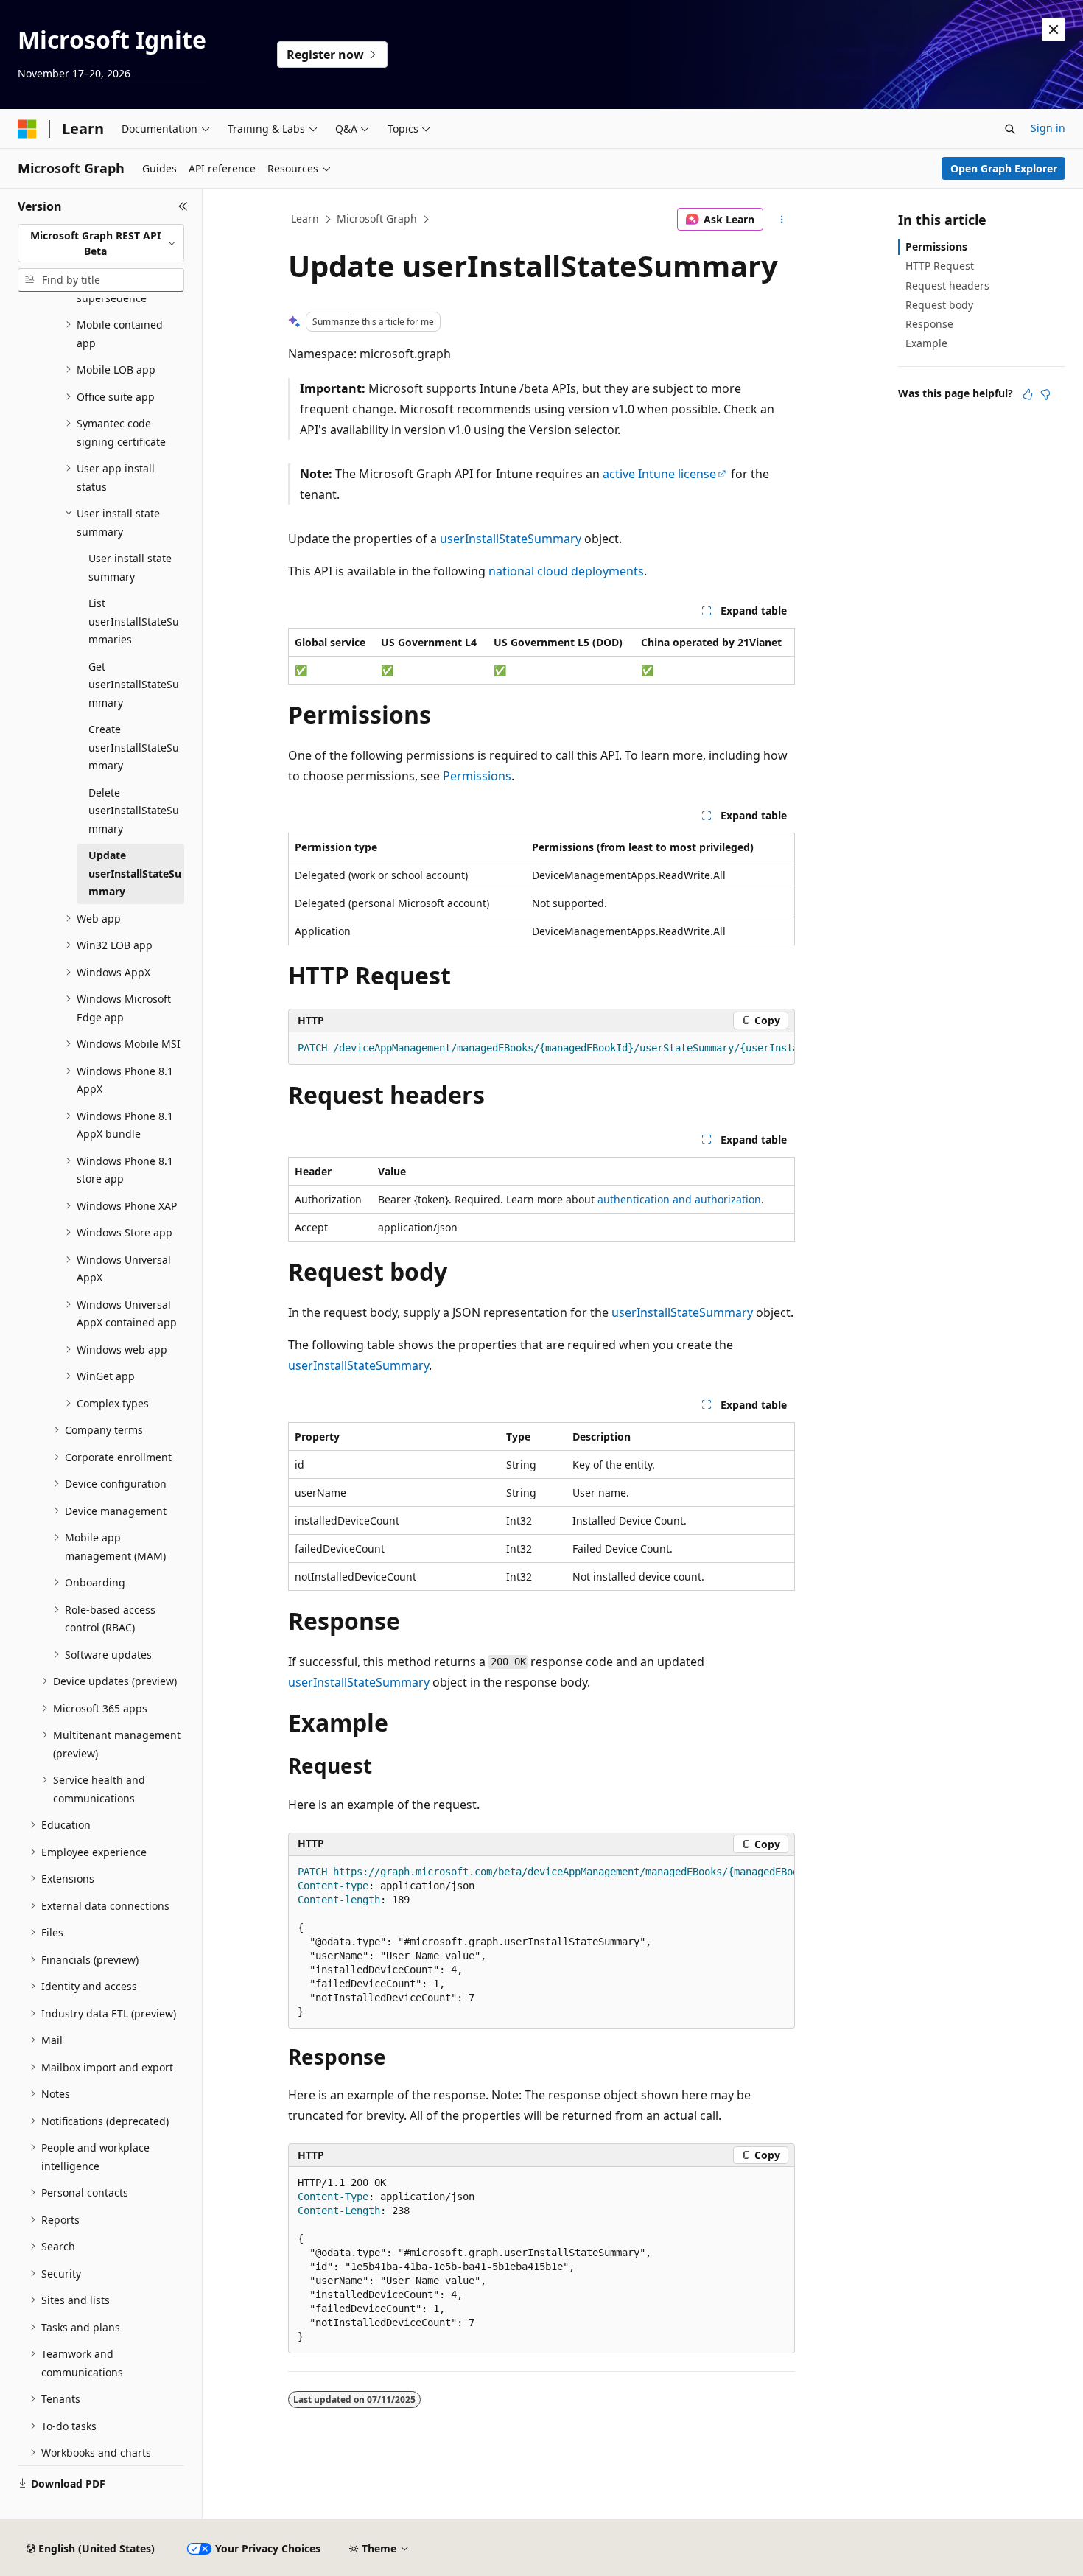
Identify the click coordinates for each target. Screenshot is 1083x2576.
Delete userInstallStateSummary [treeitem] (134, 811)
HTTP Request (940, 266)
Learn (305, 218)
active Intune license (659, 474)
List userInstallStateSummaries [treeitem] (134, 621)
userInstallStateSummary (511, 539)
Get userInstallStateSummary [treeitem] (134, 685)
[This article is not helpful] (1045, 394)
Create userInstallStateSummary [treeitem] (134, 747)
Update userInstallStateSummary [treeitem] (135, 873)
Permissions (477, 776)
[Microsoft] (27, 129)
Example (926, 343)
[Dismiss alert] (1054, 29)
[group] (541, 1049)
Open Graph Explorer (1004, 168)
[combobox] (101, 244)
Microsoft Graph (377, 218)
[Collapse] (183, 206)
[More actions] (782, 220)
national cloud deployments (566, 571)
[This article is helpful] (1028, 394)
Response (929, 324)
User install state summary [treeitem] (130, 567)
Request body (939, 305)
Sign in (1048, 128)
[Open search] (1010, 129)
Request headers (947, 286)
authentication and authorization (679, 1199)
